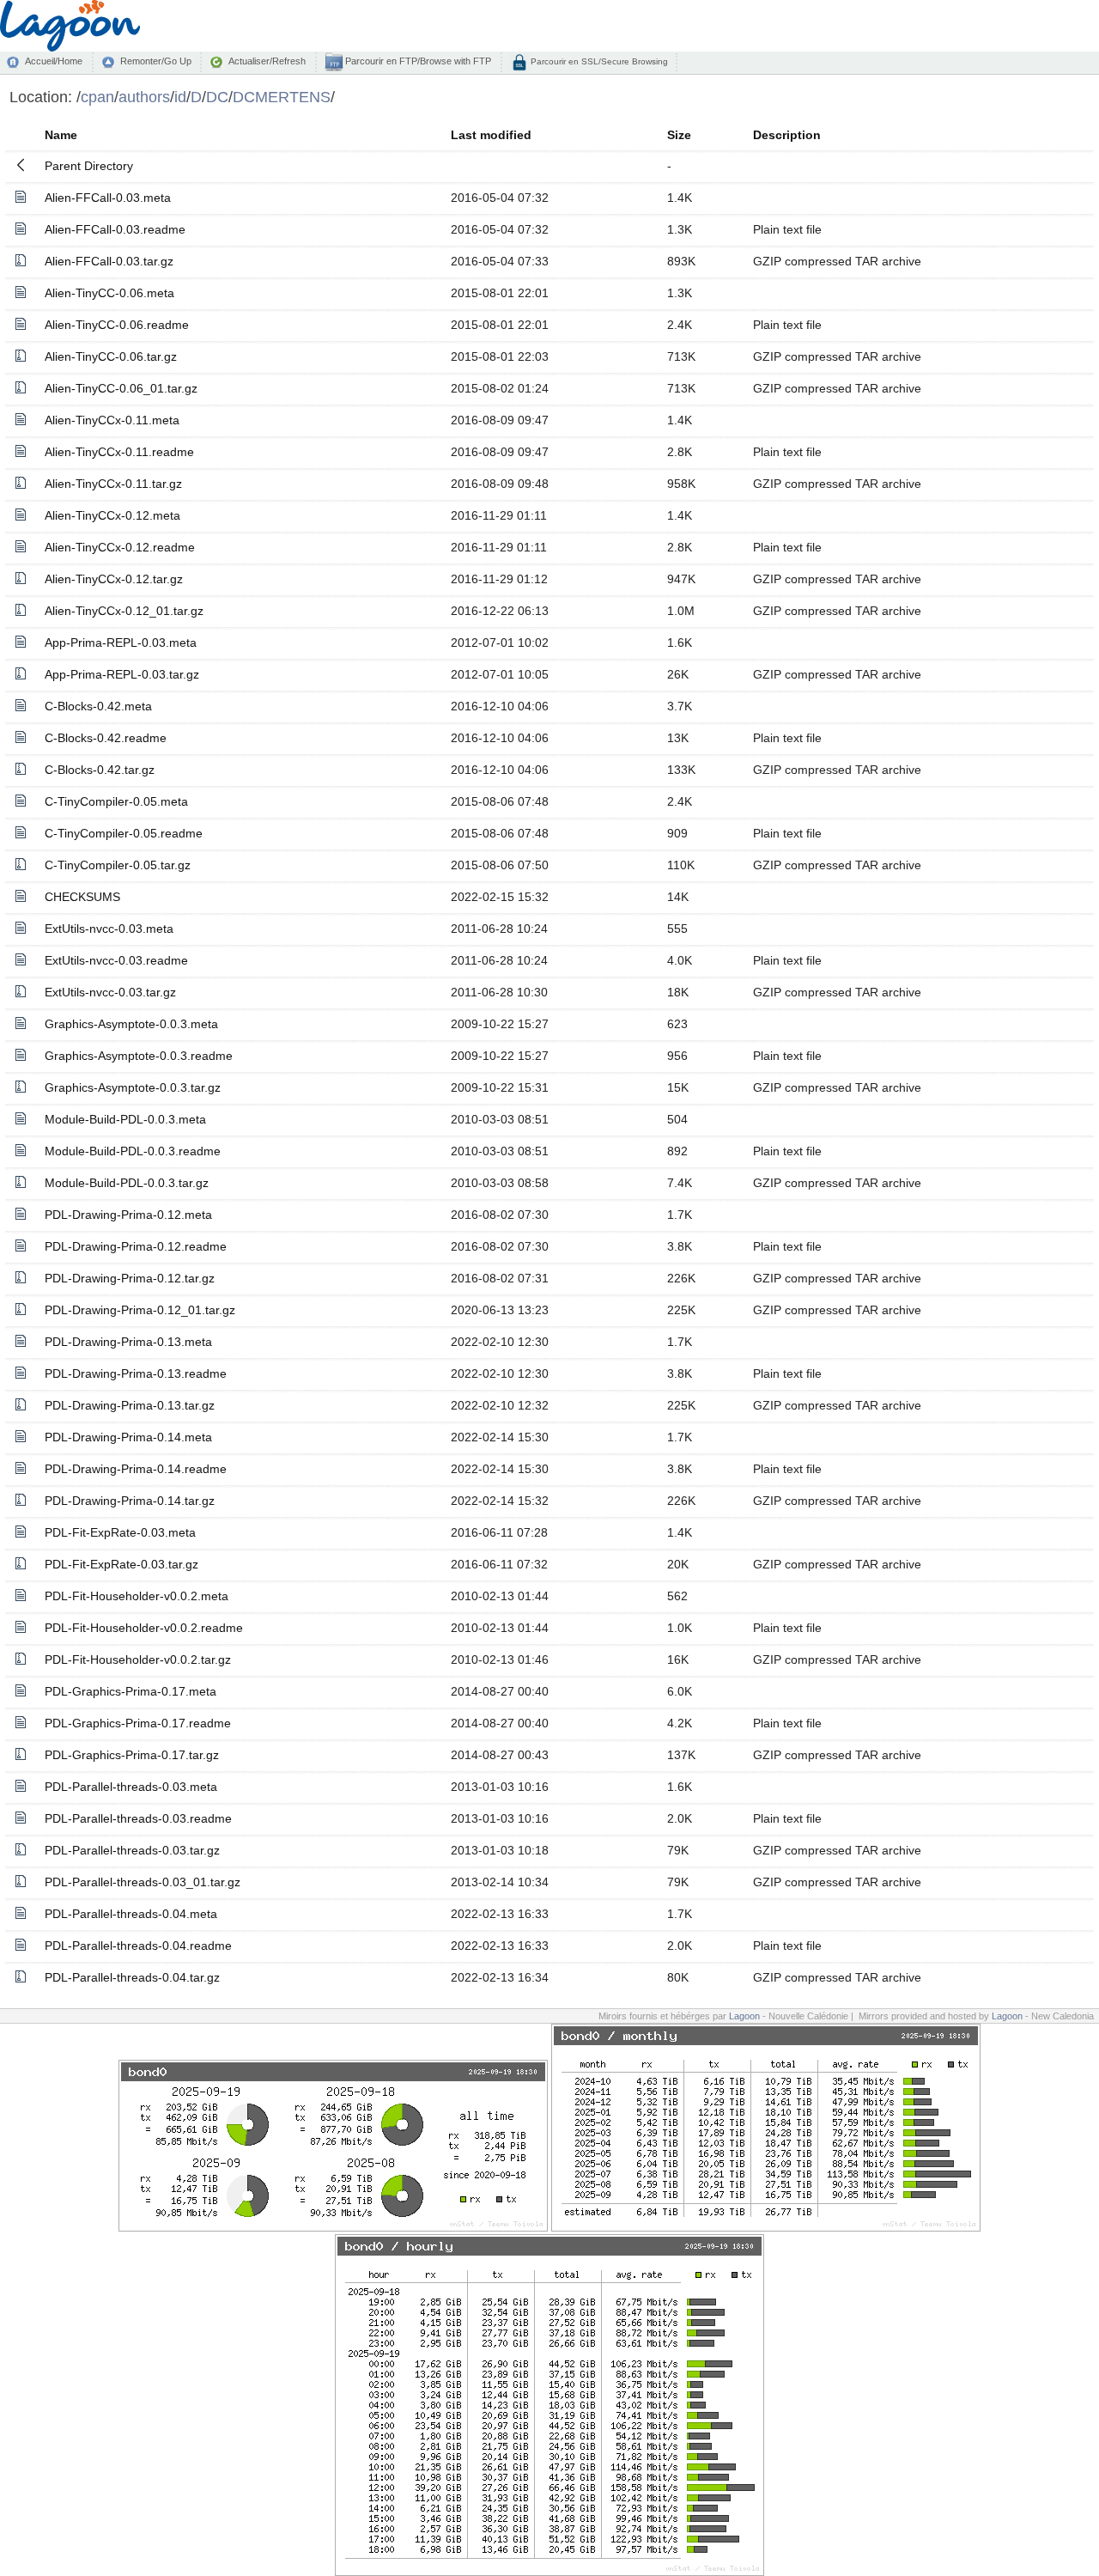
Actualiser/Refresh (267, 61)
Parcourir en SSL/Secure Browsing (598, 61)
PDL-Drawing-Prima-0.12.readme (136, 1246)
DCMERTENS (282, 97)
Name (61, 135)
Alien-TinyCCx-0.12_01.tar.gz (124, 611)
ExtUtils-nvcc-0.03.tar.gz (110, 992)
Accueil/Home (54, 61)
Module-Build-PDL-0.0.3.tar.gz (127, 1183)
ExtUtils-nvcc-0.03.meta (109, 929)
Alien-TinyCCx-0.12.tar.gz (114, 579)
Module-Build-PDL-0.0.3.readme (133, 1151)
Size (679, 135)
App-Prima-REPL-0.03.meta (121, 642)
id (180, 97)
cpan (97, 97)
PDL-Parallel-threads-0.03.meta (131, 1787)
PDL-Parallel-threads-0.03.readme (138, 1818)
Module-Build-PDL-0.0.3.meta (125, 1119)
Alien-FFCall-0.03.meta (108, 198)
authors (144, 97)
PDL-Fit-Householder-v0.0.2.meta (137, 1596)
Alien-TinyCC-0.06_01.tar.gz (121, 388)
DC (217, 97)
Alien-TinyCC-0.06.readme (117, 325)
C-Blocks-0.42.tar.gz (100, 770)
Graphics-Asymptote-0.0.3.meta (131, 1024)
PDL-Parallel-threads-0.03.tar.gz (132, 1850)
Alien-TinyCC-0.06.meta (109, 293)
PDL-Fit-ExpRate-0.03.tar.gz (121, 1564)
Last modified (491, 135)
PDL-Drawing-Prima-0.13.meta (128, 1342)
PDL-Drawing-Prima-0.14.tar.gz (130, 1501)
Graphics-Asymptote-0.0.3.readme (139, 1056)
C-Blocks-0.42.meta (98, 706)
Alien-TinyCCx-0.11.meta (112, 420)
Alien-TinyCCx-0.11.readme (119, 452)
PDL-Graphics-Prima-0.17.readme (138, 1723)
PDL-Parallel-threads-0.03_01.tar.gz (143, 1882)
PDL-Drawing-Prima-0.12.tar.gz (130, 1278)
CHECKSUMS (82, 897)
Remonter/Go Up (156, 61)
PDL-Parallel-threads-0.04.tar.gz (132, 1977)
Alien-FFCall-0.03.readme (115, 229)
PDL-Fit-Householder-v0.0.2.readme (144, 1628)
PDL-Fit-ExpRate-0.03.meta (120, 1532)
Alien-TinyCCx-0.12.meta (112, 515)
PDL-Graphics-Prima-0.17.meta (131, 1691)
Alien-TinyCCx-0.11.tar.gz (113, 484)
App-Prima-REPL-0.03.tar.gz (122, 674)
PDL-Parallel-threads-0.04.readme (138, 1946)
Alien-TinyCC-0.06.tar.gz (111, 356)
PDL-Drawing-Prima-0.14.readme (136, 1469)
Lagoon (744, 2016)
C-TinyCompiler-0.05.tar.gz (118, 865)
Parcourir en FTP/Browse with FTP (417, 61)
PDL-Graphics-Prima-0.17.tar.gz (132, 1755)
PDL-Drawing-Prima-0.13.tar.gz (130, 1405)
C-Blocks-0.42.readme (106, 738)
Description (787, 135)
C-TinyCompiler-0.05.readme (124, 833)
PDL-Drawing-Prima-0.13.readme (136, 1373)
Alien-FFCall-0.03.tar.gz (109, 261)
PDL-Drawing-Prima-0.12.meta (128, 1215)
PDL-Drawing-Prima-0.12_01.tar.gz (140, 1310)
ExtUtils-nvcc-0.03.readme (116, 960)
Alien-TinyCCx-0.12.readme (120, 547)
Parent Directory (89, 166)
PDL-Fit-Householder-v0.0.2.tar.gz (138, 1659)
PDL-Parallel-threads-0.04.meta (131, 1914)
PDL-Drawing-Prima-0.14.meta (128, 1437)
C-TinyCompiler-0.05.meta (116, 801)
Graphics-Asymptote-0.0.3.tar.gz (133, 1087)
